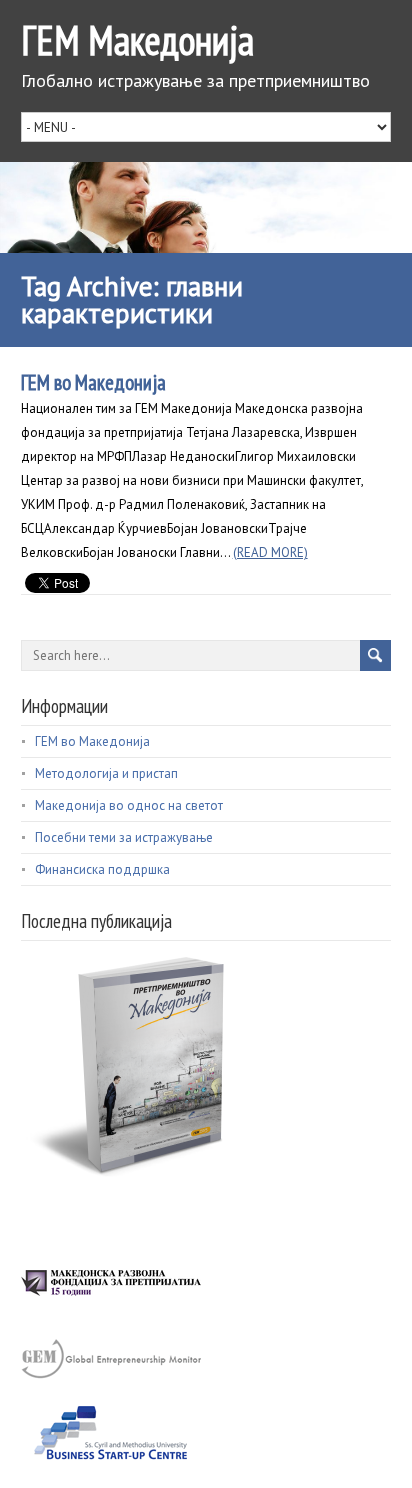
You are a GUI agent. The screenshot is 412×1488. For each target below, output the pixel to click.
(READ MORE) (270, 552)
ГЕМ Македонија (137, 40)
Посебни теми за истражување (124, 837)
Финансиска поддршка (102, 869)
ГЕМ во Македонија (93, 382)
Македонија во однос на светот (129, 805)
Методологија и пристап (106, 773)
